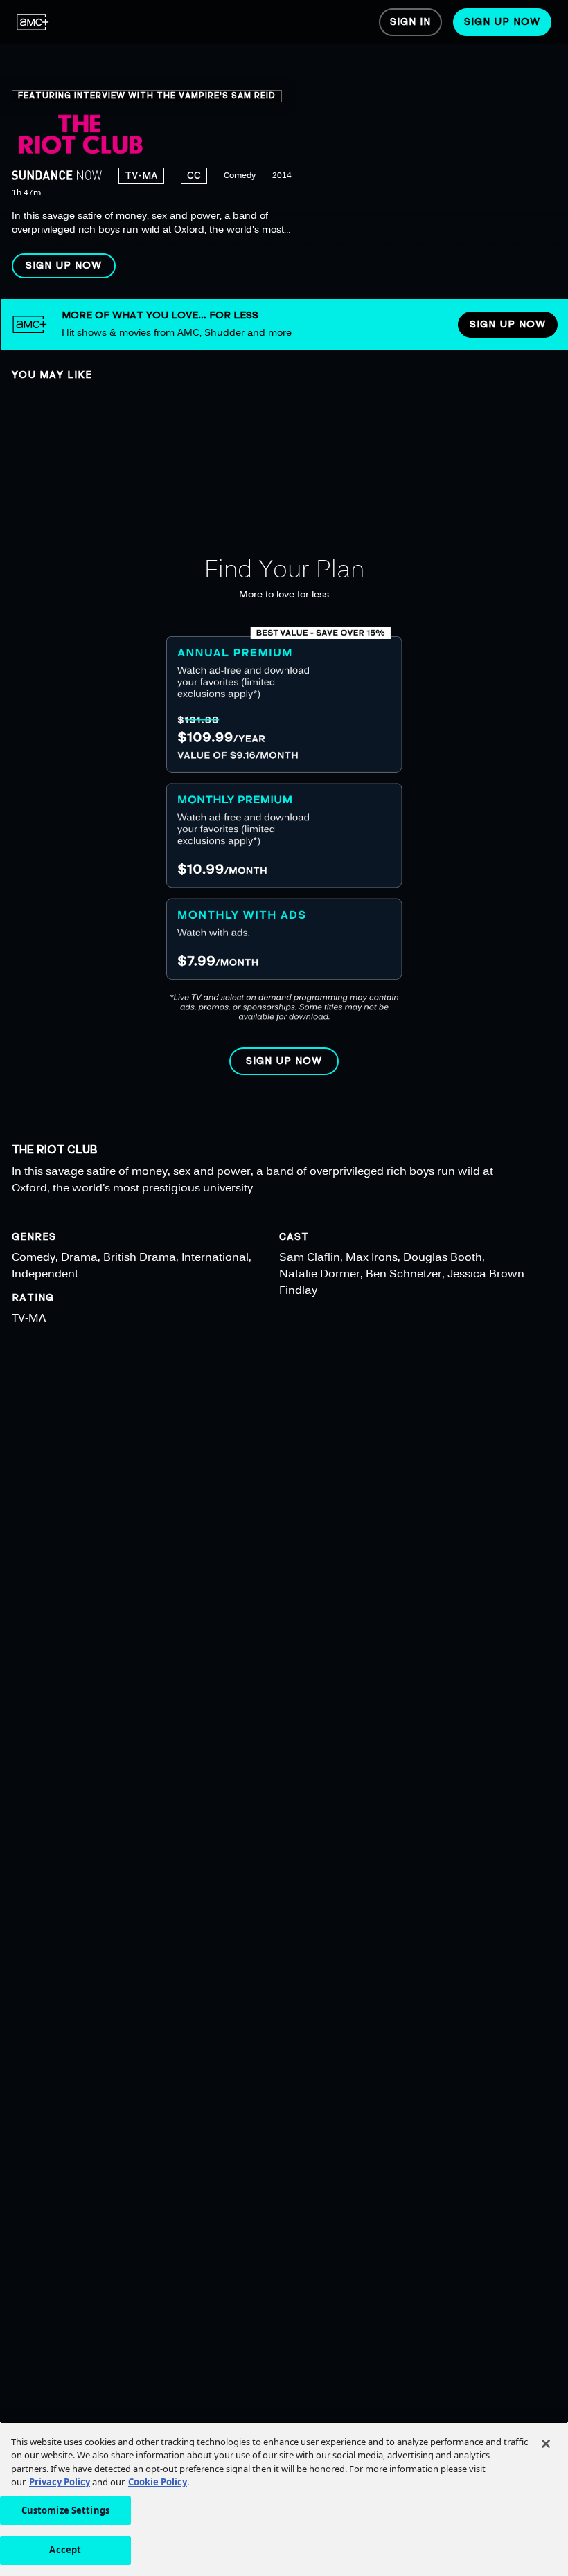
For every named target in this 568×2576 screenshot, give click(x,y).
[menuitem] (33, 22)
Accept (65, 2550)
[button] (64, 266)
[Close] (546, 2444)
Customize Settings (65, 2510)
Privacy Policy (60, 2482)
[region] (284, 150)
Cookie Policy (158, 2482)
